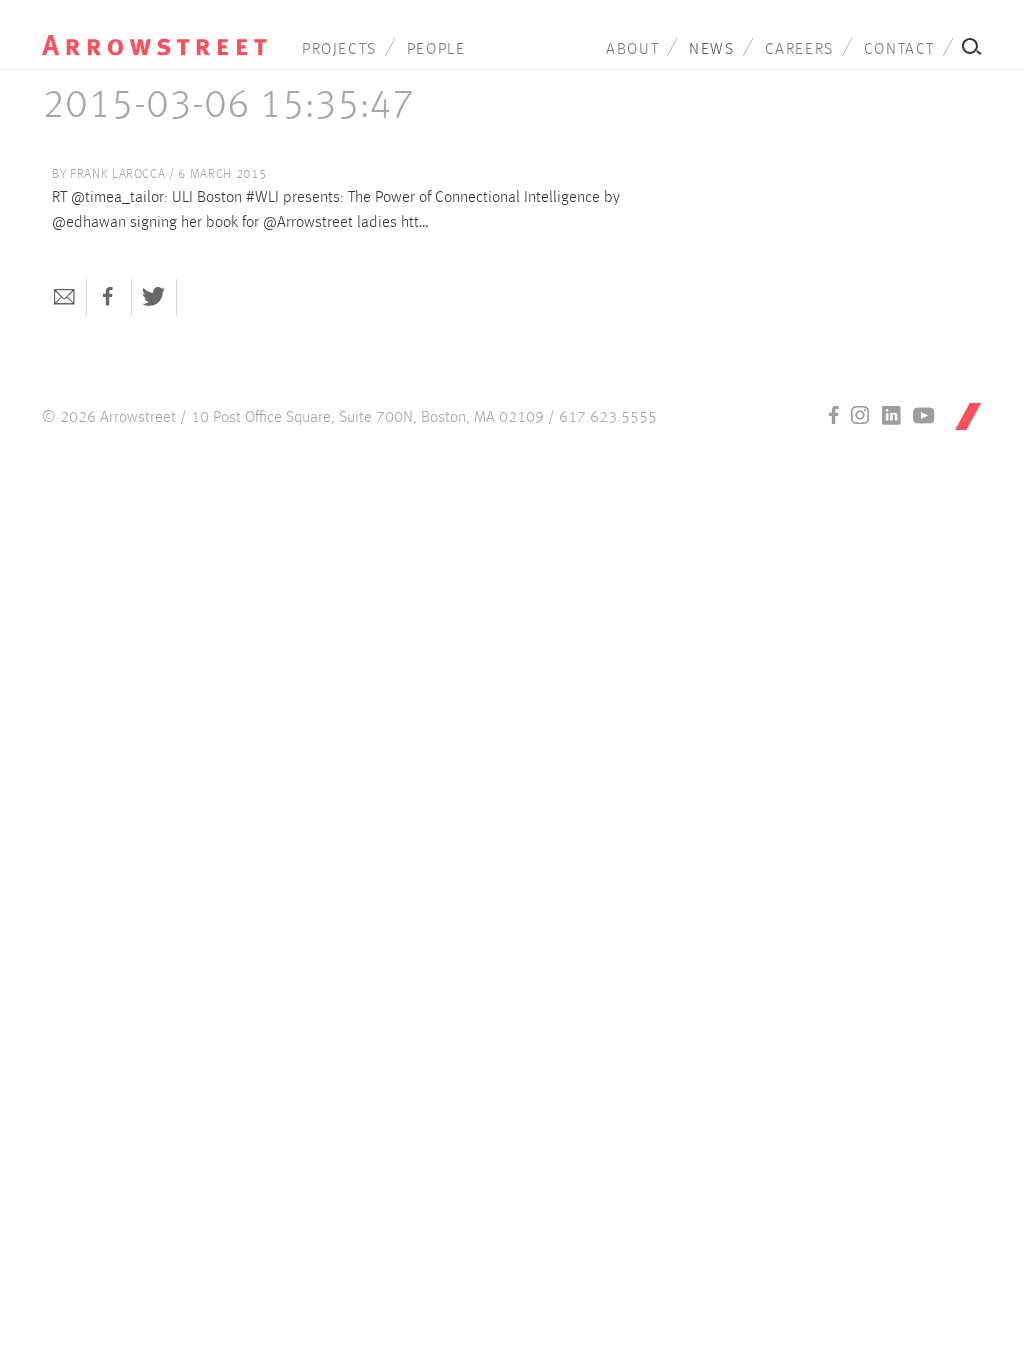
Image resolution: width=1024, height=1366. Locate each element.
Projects (339, 50)
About (632, 50)
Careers (799, 50)
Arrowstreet (154, 31)
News (711, 50)
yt (924, 415)
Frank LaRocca (117, 174)
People (436, 50)
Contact (899, 50)
